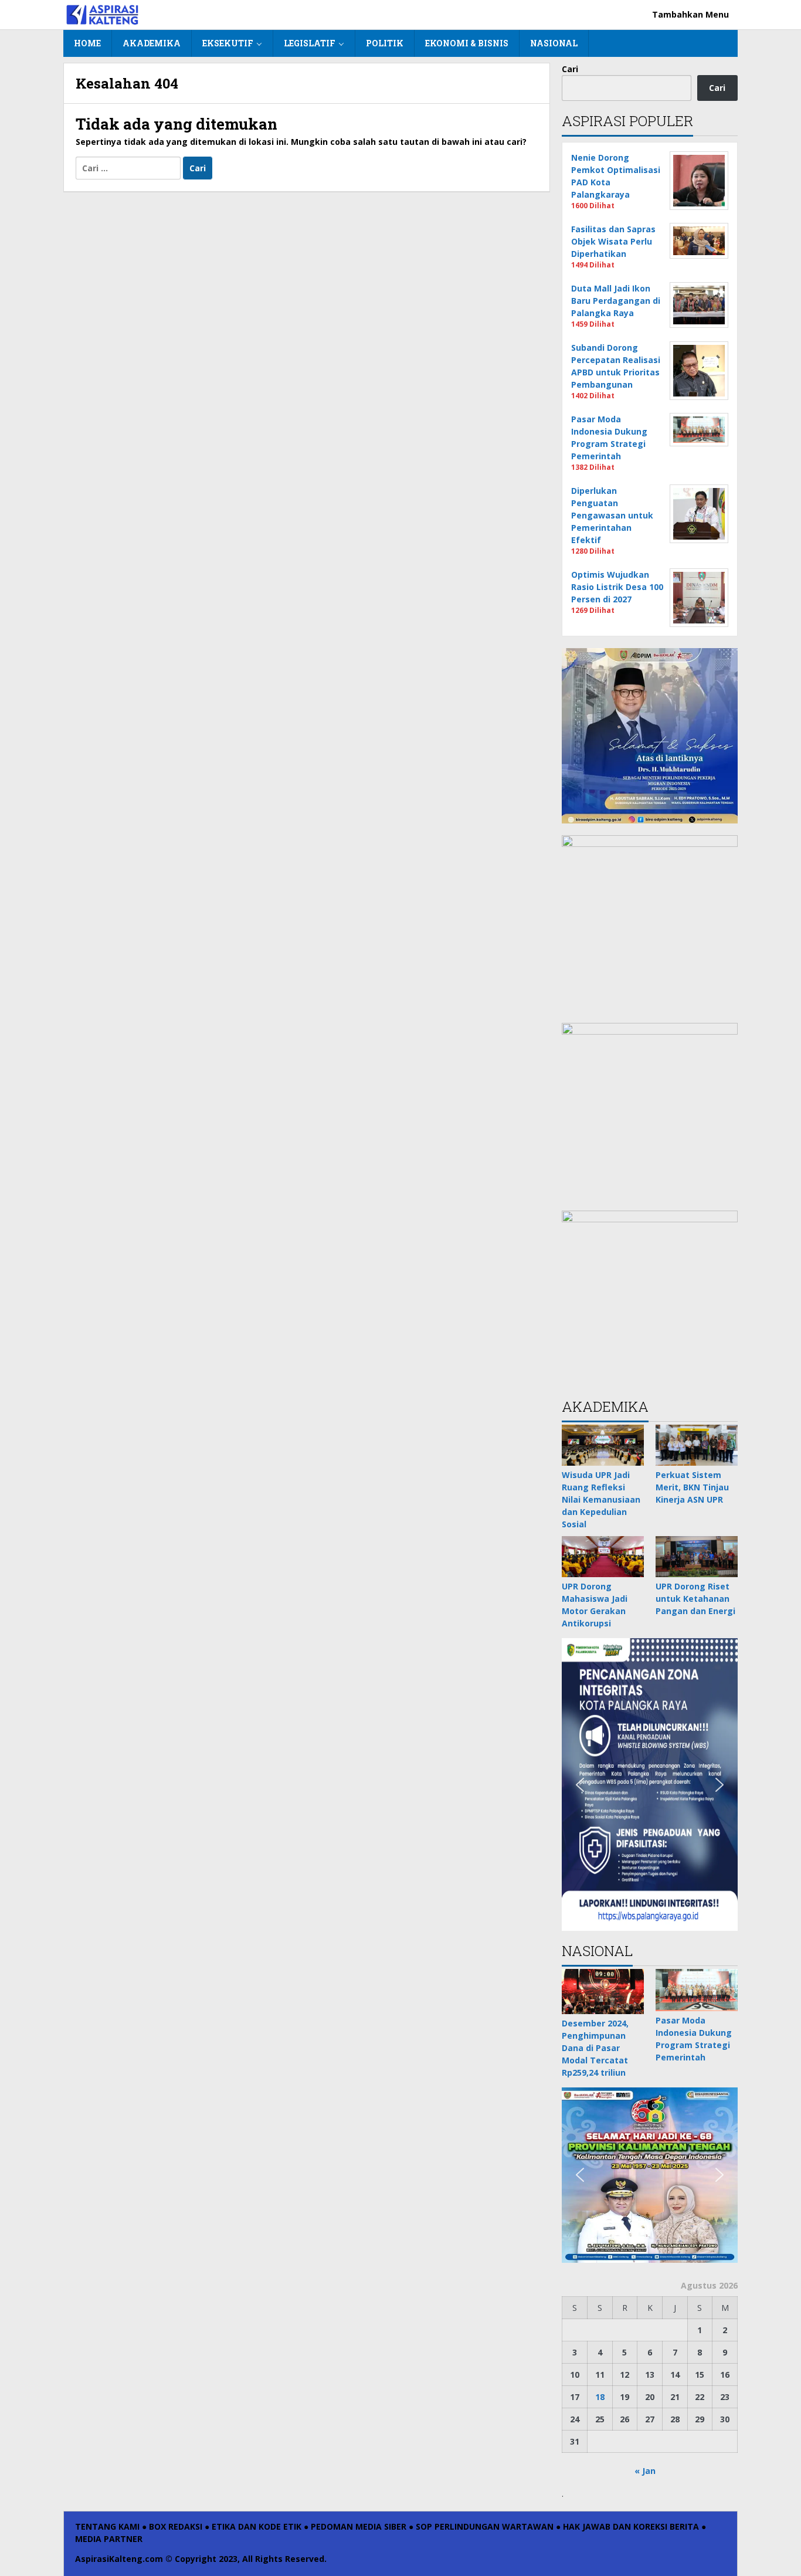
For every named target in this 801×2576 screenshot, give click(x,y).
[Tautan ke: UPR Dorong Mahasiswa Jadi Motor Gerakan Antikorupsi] (603, 1557)
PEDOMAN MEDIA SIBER (359, 2526)
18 (600, 2397)
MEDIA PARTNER (109, 2539)
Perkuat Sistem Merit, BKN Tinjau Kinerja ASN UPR (692, 1487)
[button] (580, 1785)
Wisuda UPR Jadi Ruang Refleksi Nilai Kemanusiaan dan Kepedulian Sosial (601, 1499)
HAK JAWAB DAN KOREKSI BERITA (631, 2526)
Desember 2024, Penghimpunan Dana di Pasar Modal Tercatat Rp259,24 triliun (595, 2048)
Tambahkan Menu (690, 14)
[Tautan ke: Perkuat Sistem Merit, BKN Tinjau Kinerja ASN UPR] (697, 1445)
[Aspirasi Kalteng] (102, 14)
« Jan (645, 2471)
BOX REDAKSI (176, 2526)
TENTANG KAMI (107, 2526)
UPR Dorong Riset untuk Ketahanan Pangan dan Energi (695, 1599)
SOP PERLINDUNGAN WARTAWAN (485, 2526)
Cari (570, 69)
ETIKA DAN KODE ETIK (257, 2526)
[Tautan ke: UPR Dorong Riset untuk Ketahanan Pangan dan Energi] (697, 1557)
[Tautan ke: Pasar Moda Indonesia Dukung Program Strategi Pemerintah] (697, 1990)
